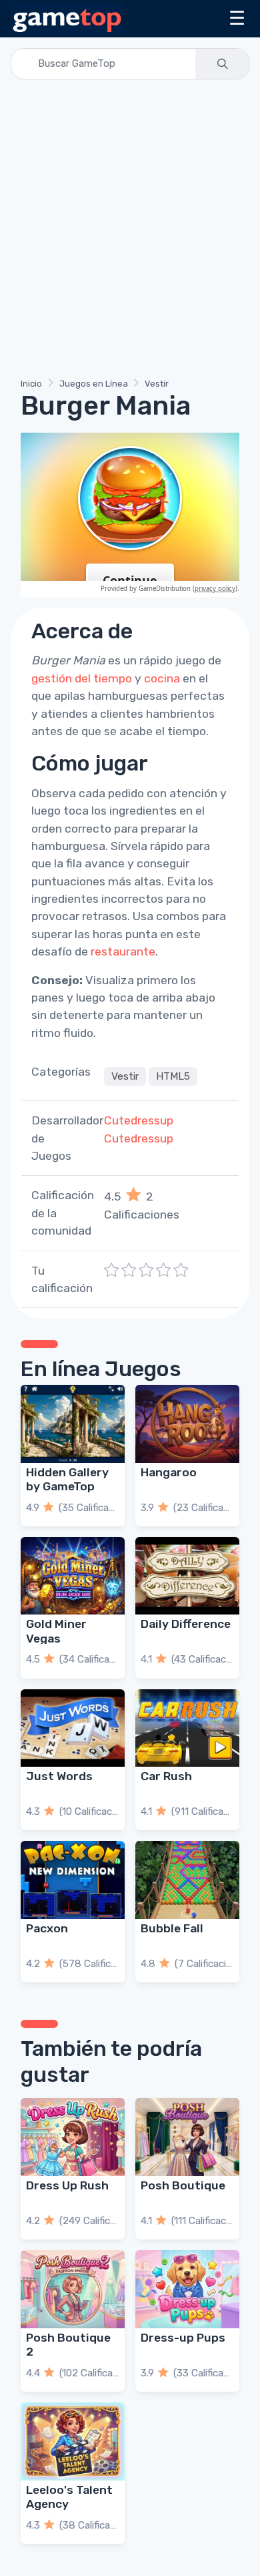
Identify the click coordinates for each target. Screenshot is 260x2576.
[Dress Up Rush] (73, 2137)
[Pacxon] (73, 1880)
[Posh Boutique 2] (73, 2289)
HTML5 (173, 1076)
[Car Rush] (187, 1728)
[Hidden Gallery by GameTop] (73, 1424)
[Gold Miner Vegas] (73, 1576)
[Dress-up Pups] (187, 2289)
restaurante (123, 951)
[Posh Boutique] (187, 2137)
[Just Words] (73, 1728)
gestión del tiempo (82, 678)
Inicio (31, 384)
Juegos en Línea (94, 384)
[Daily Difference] (187, 1576)
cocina (162, 678)
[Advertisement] (130, 231)
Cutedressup (139, 1120)
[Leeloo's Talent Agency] (73, 2441)
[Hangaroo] (187, 1424)
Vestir (157, 384)
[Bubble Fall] (187, 1880)
